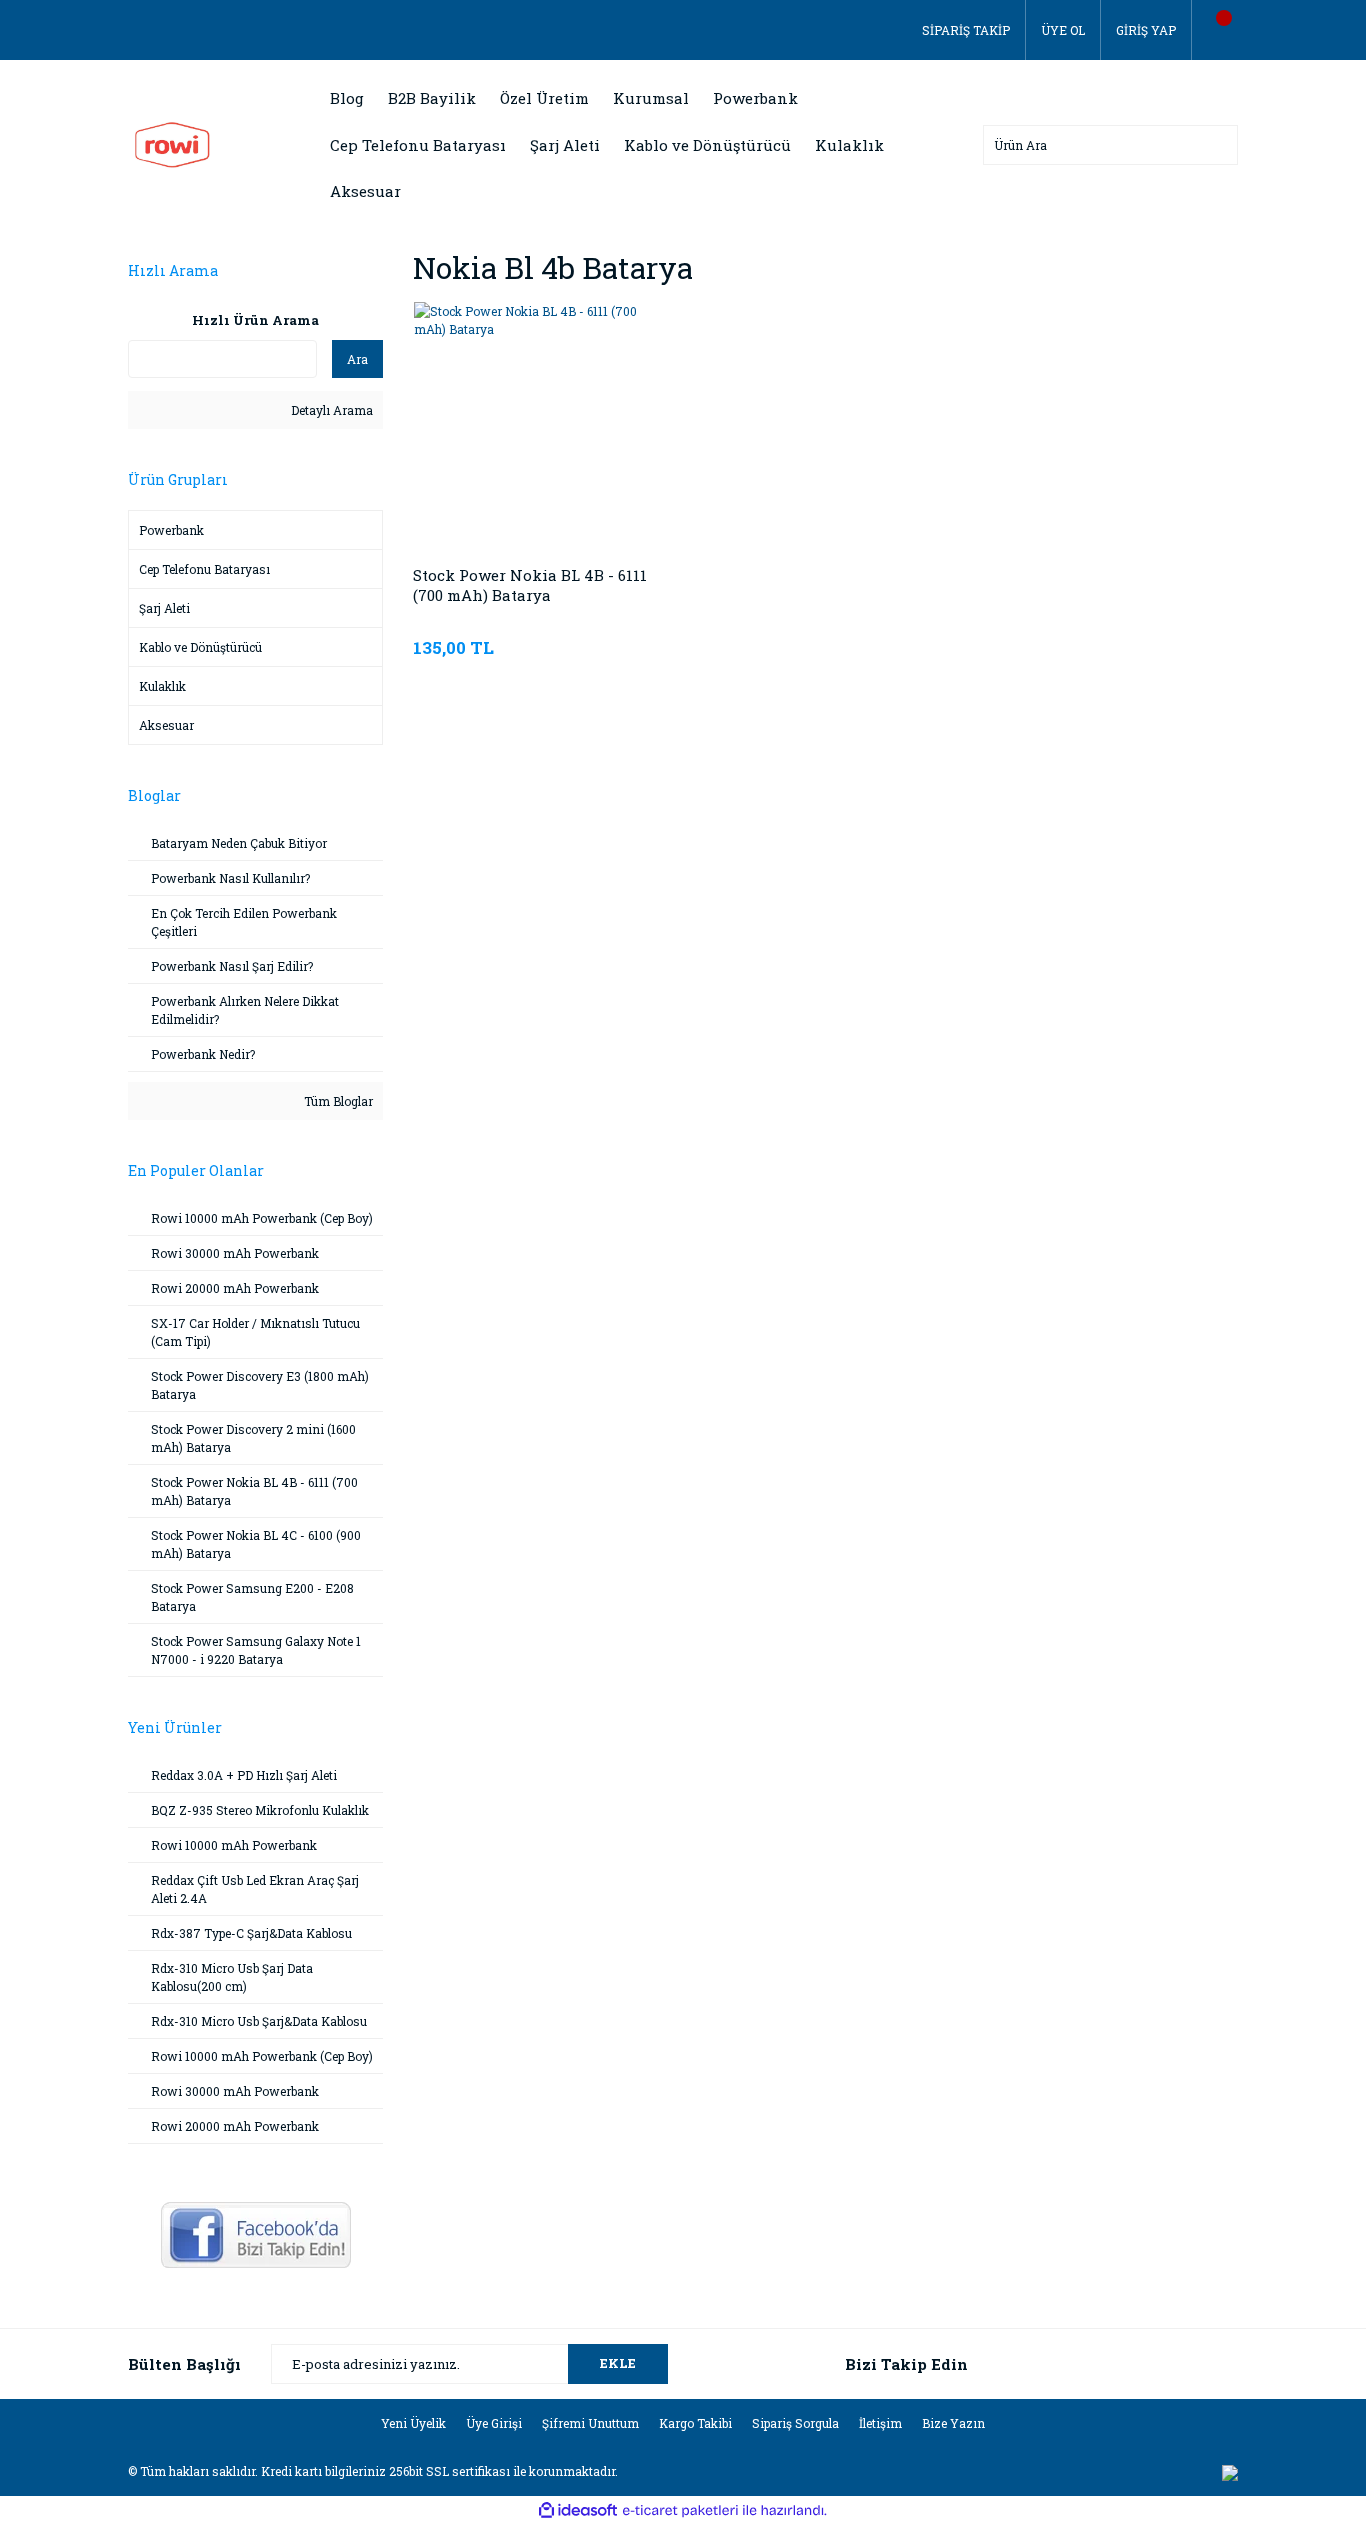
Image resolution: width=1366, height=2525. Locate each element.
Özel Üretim (544, 98)
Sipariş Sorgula (795, 2423)
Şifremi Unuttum (590, 2423)
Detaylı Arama (330, 410)
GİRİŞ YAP (1146, 30)
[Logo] (172, 143)
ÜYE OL (1063, 30)
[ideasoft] (578, 2510)
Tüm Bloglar (337, 1101)
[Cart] (1215, 30)
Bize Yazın (953, 2423)
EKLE (618, 2363)
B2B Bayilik (432, 98)
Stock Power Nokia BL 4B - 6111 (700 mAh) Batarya (530, 585)
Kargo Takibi (695, 2423)
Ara (357, 359)
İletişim (880, 2423)
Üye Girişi (494, 2423)
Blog (347, 98)
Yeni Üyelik (413, 2423)
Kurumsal (651, 98)
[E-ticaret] (680, 2511)
